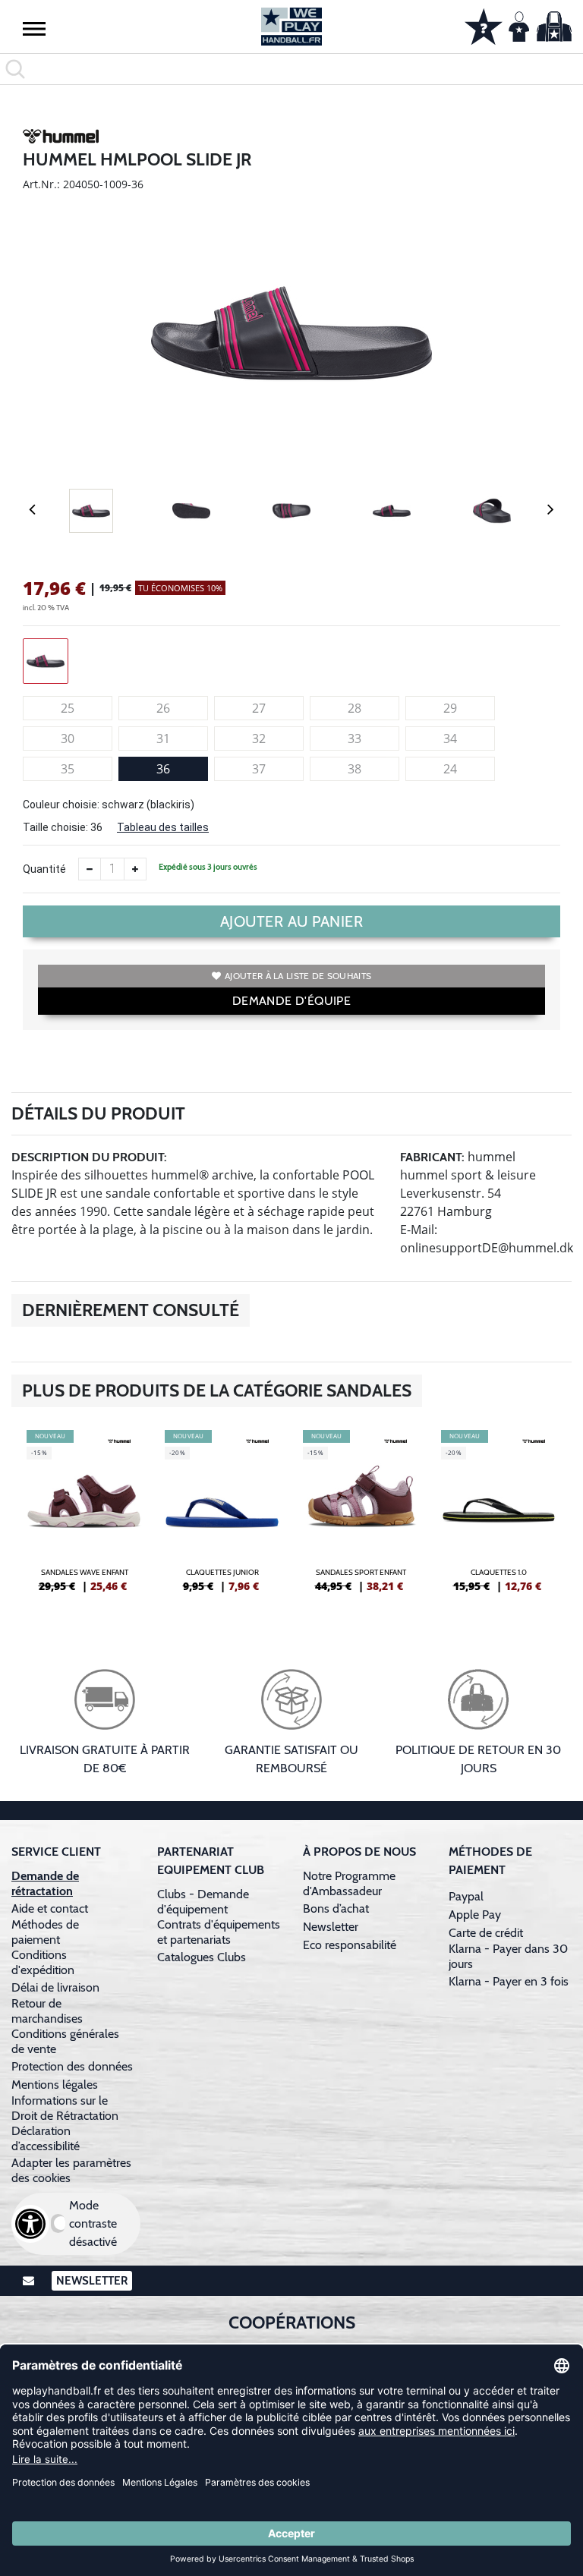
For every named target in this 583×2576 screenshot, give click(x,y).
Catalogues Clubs (202, 1957)
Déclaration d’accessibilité (46, 2138)
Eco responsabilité (350, 1945)
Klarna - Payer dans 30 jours (508, 1956)
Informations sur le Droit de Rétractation (65, 2108)
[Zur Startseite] (291, 27)
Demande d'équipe (291, 1001)
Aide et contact (50, 1908)
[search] (291, 69)
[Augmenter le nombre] (135, 869)
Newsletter (331, 1927)
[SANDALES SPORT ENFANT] (361, 1517)
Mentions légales (55, 2085)
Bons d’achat (337, 1908)
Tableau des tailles (163, 827)
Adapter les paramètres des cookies (71, 2170)
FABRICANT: (432, 1157)
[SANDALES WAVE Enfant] (84, 1517)
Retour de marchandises (49, 2011)
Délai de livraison (55, 1987)
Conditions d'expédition (46, 1962)
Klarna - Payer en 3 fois (509, 1981)
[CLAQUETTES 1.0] (499, 1517)
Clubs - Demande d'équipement (203, 1902)
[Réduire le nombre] (90, 869)
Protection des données (72, 2066)
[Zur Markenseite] (61, 139)
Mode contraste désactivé (93, 2223)
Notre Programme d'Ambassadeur (349, 1883)
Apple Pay (475, 1915)
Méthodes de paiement (45, 1932)
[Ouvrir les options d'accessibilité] (30, 2224)
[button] (34, 28)
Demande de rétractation (45, 1883)
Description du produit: (89, 1157)
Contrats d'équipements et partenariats (219, 1932)
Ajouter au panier (292, 921)
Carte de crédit (486, 1933)
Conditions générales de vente (65, 2041)
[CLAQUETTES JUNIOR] (222, 1517)
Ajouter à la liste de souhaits (298, 976)
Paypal (466, 1896)
